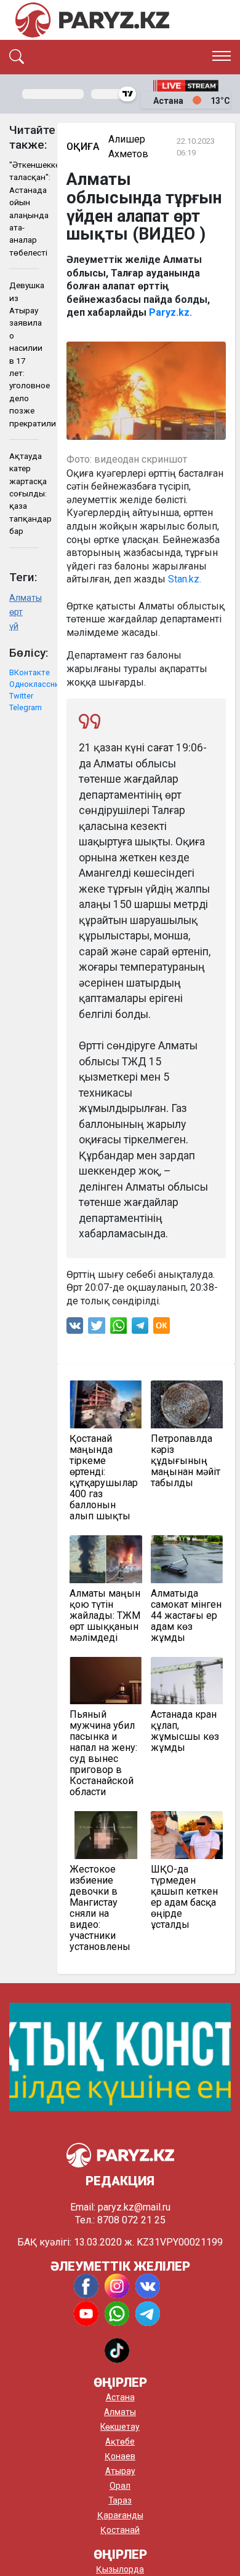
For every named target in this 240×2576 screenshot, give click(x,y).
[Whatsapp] (118, 1329)
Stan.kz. (185, 579)
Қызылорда (120, 2569)
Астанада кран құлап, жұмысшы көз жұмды (185, 1731)
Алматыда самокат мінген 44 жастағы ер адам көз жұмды (186, 1616)
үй (14, 626)
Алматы (24, 598)
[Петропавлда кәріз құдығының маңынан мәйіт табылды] (187, 1404)
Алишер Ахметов (128, 147)
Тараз (120, 2500)
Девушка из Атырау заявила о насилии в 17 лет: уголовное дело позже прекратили (24, 354)
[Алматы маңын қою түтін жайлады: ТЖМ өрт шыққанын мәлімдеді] (106, 1559)
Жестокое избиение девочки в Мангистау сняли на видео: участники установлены (100, 1908)
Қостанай (120, 2530)
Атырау (120, 2471)
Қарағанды (120, 2515)
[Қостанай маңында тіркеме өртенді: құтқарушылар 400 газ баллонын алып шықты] (106, 1404)
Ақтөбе (120, 2441)
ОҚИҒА (83, 147)
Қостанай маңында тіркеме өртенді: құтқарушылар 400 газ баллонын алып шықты (104, 1478)
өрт (16, 612)
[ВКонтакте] (75, 1329)
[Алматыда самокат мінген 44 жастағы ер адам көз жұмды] (187, 1559)
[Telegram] (140, 1329)
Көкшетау (120, 2427)
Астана (120, 2397)
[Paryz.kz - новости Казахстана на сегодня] (92, 20)
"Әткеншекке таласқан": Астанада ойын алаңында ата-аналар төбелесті (24, 209)
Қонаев (120, 2456)
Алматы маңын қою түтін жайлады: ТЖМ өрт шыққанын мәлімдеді (105, 1616)
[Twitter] (97, 1329)
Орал (120, 2486)
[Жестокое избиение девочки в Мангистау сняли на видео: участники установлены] (106, 1835)
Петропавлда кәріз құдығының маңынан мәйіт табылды (186, 1461)
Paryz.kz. (170, 312)
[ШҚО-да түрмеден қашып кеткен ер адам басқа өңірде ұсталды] (187, 1835)
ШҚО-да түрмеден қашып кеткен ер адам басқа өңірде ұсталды (184, 1897)
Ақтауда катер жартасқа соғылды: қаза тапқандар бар (24, 493)
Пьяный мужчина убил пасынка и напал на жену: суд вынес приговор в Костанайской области (103, 1753)
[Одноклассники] (162, 1329)
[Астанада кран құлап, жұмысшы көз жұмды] (187, 1681)
